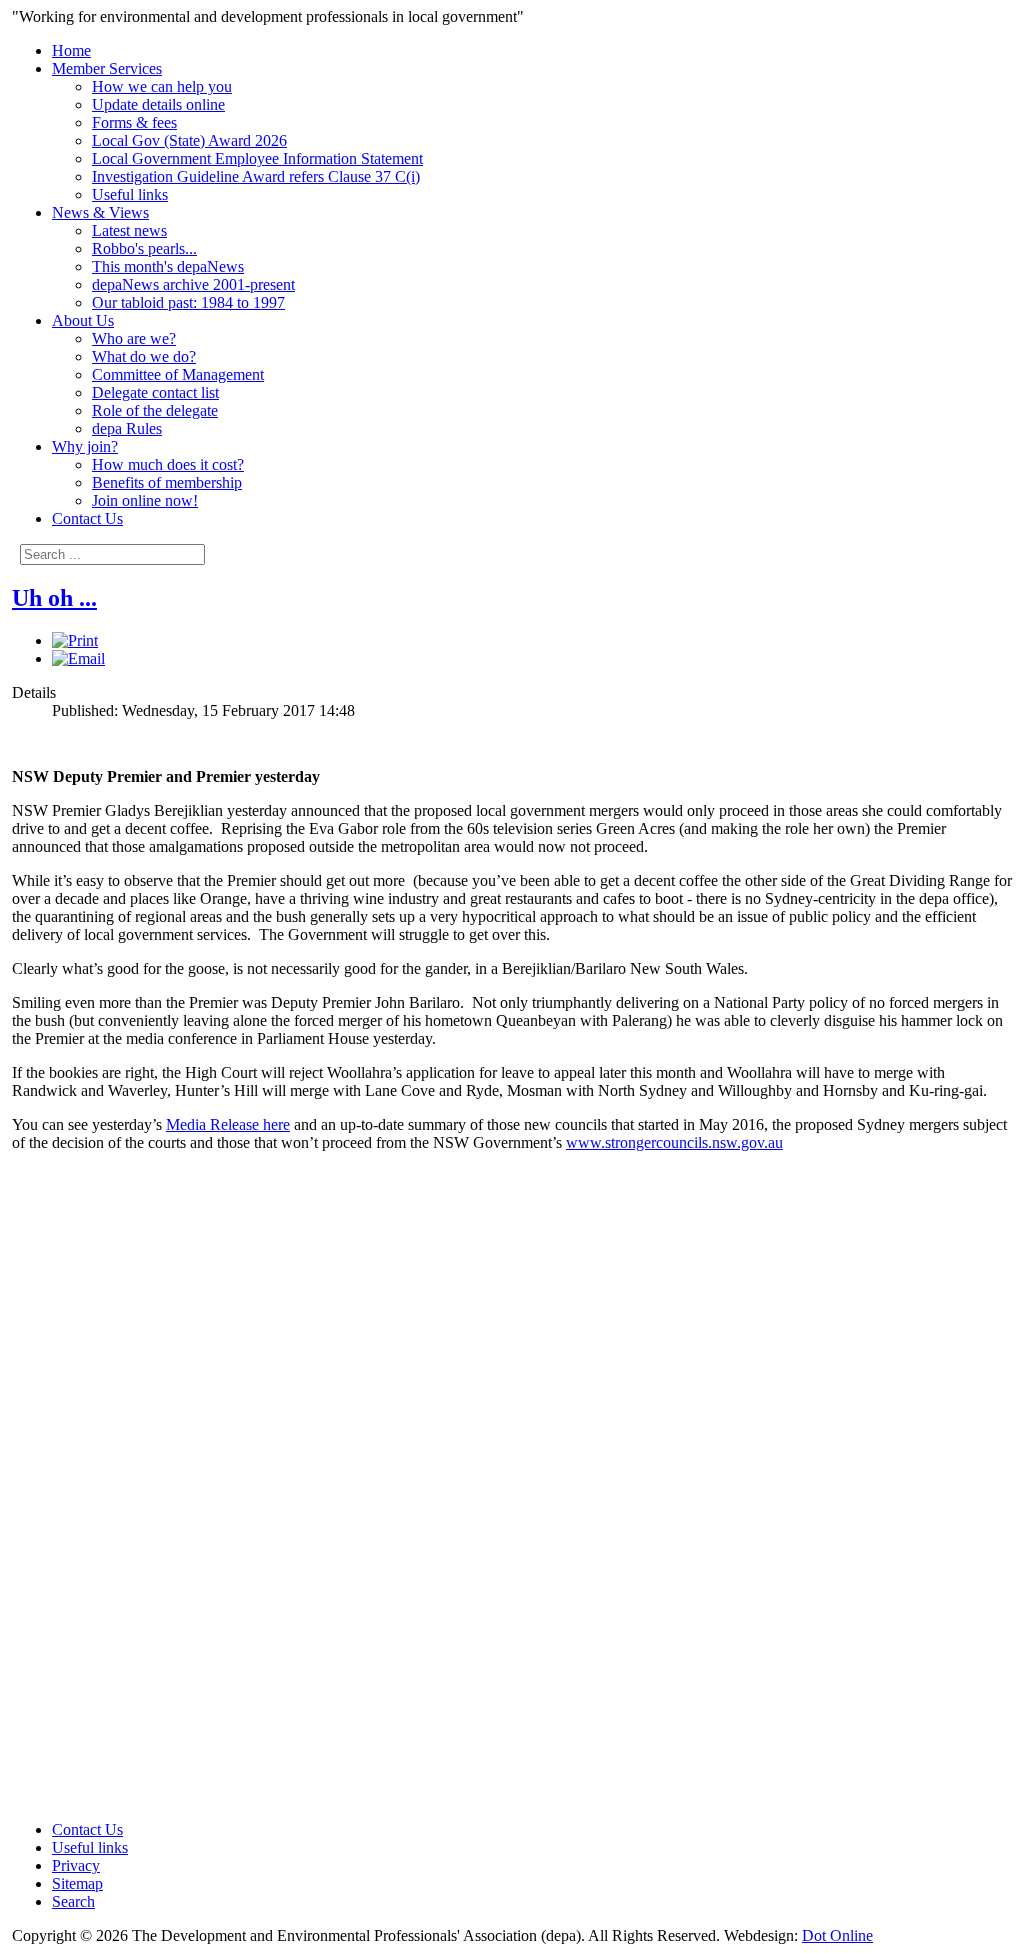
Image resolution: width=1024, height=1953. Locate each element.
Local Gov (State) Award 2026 (189, 140)
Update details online (158, 104)
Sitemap (77, 1883)
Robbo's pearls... (144, 248)
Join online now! (145, 500)
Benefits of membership (167, 482)
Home (71, 50)
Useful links (130, 194)
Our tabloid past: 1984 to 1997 (188, 302)
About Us (83, 320)
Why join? (85, 446)
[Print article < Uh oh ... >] (75, 640)
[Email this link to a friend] (78, 658)
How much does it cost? (168, 464)
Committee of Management (178, 374)
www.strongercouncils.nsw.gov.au (674, 1142)
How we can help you (162, 86)
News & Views (100, 212)
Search (73, 1901)
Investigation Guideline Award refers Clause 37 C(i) (256, 176)
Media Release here (228, 1124)
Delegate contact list (155, 392)
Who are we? (134, 338)
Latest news (129, 230)
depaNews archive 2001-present (193, 284)
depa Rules (127, 428)
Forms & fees (134, 122)
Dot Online (837, 1935)
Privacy (76, 1865)
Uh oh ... (54, 598)
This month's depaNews (168, 266)
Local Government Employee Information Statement (257, 158)
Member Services (107, 68)
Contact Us (87, 518)
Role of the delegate (155, 410)
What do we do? (144, 356)
